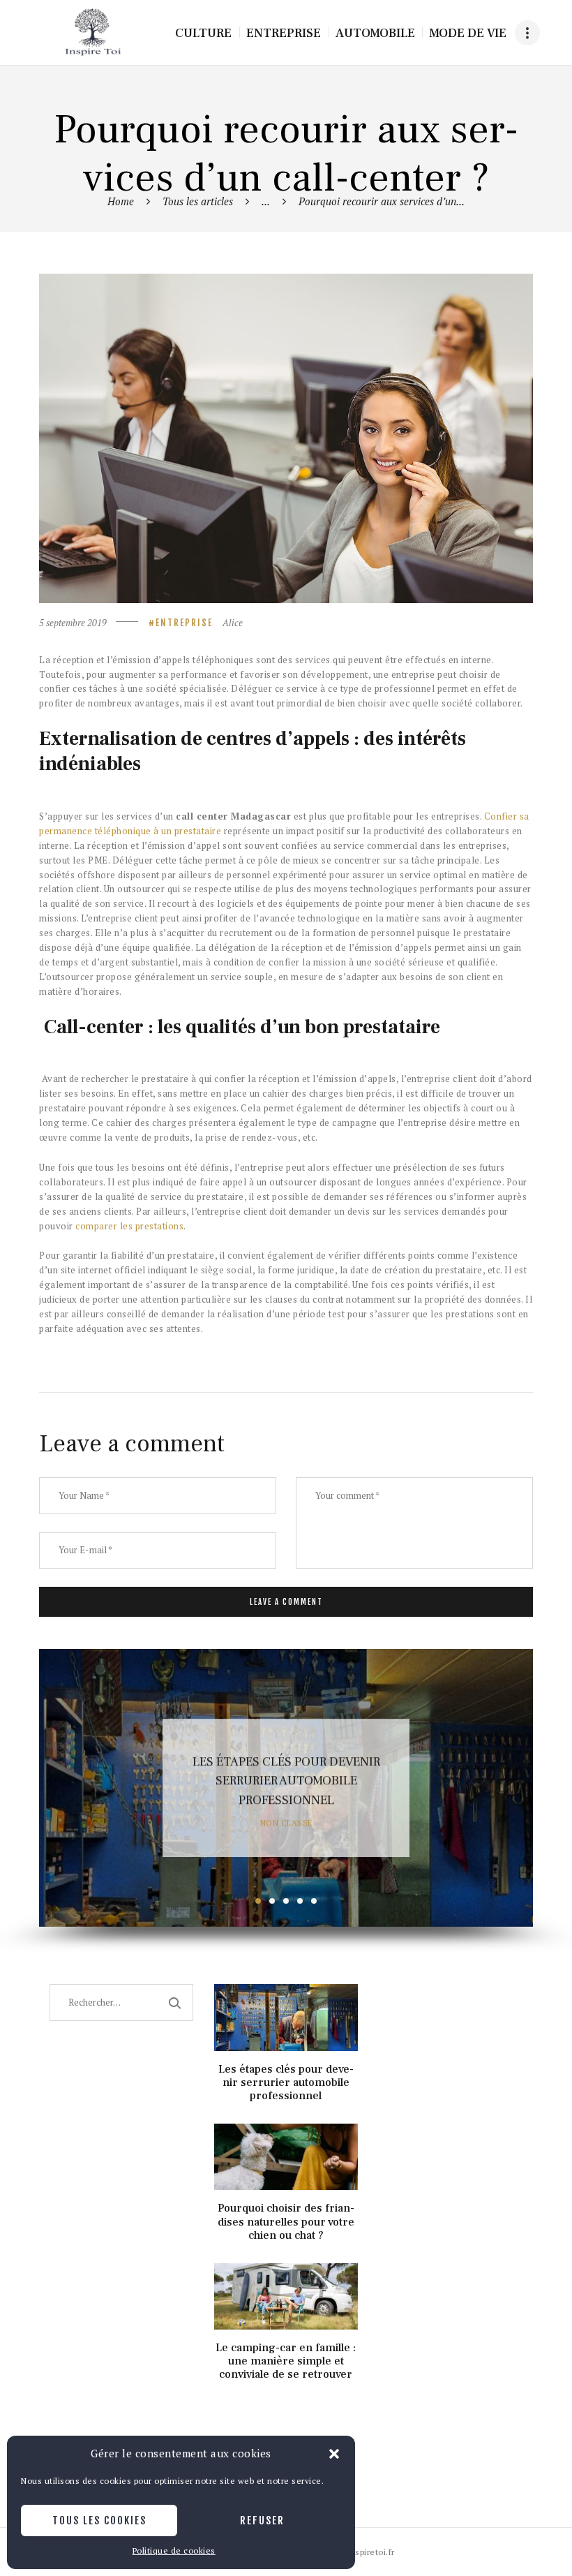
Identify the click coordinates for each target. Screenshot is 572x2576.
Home (121, 201)
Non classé (286, 1823)
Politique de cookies (174, 2551)
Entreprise (184, 623)
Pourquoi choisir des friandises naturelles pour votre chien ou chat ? (286, 2222)
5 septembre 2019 (73, 623)
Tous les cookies (99, 2521)
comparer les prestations (129, 1226)
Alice (233, 623)
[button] (334, 2454)
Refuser (262, 2521)
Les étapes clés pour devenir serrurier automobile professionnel (286, 1782)
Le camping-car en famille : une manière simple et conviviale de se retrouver (286, 2361)
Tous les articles (198, 201)
